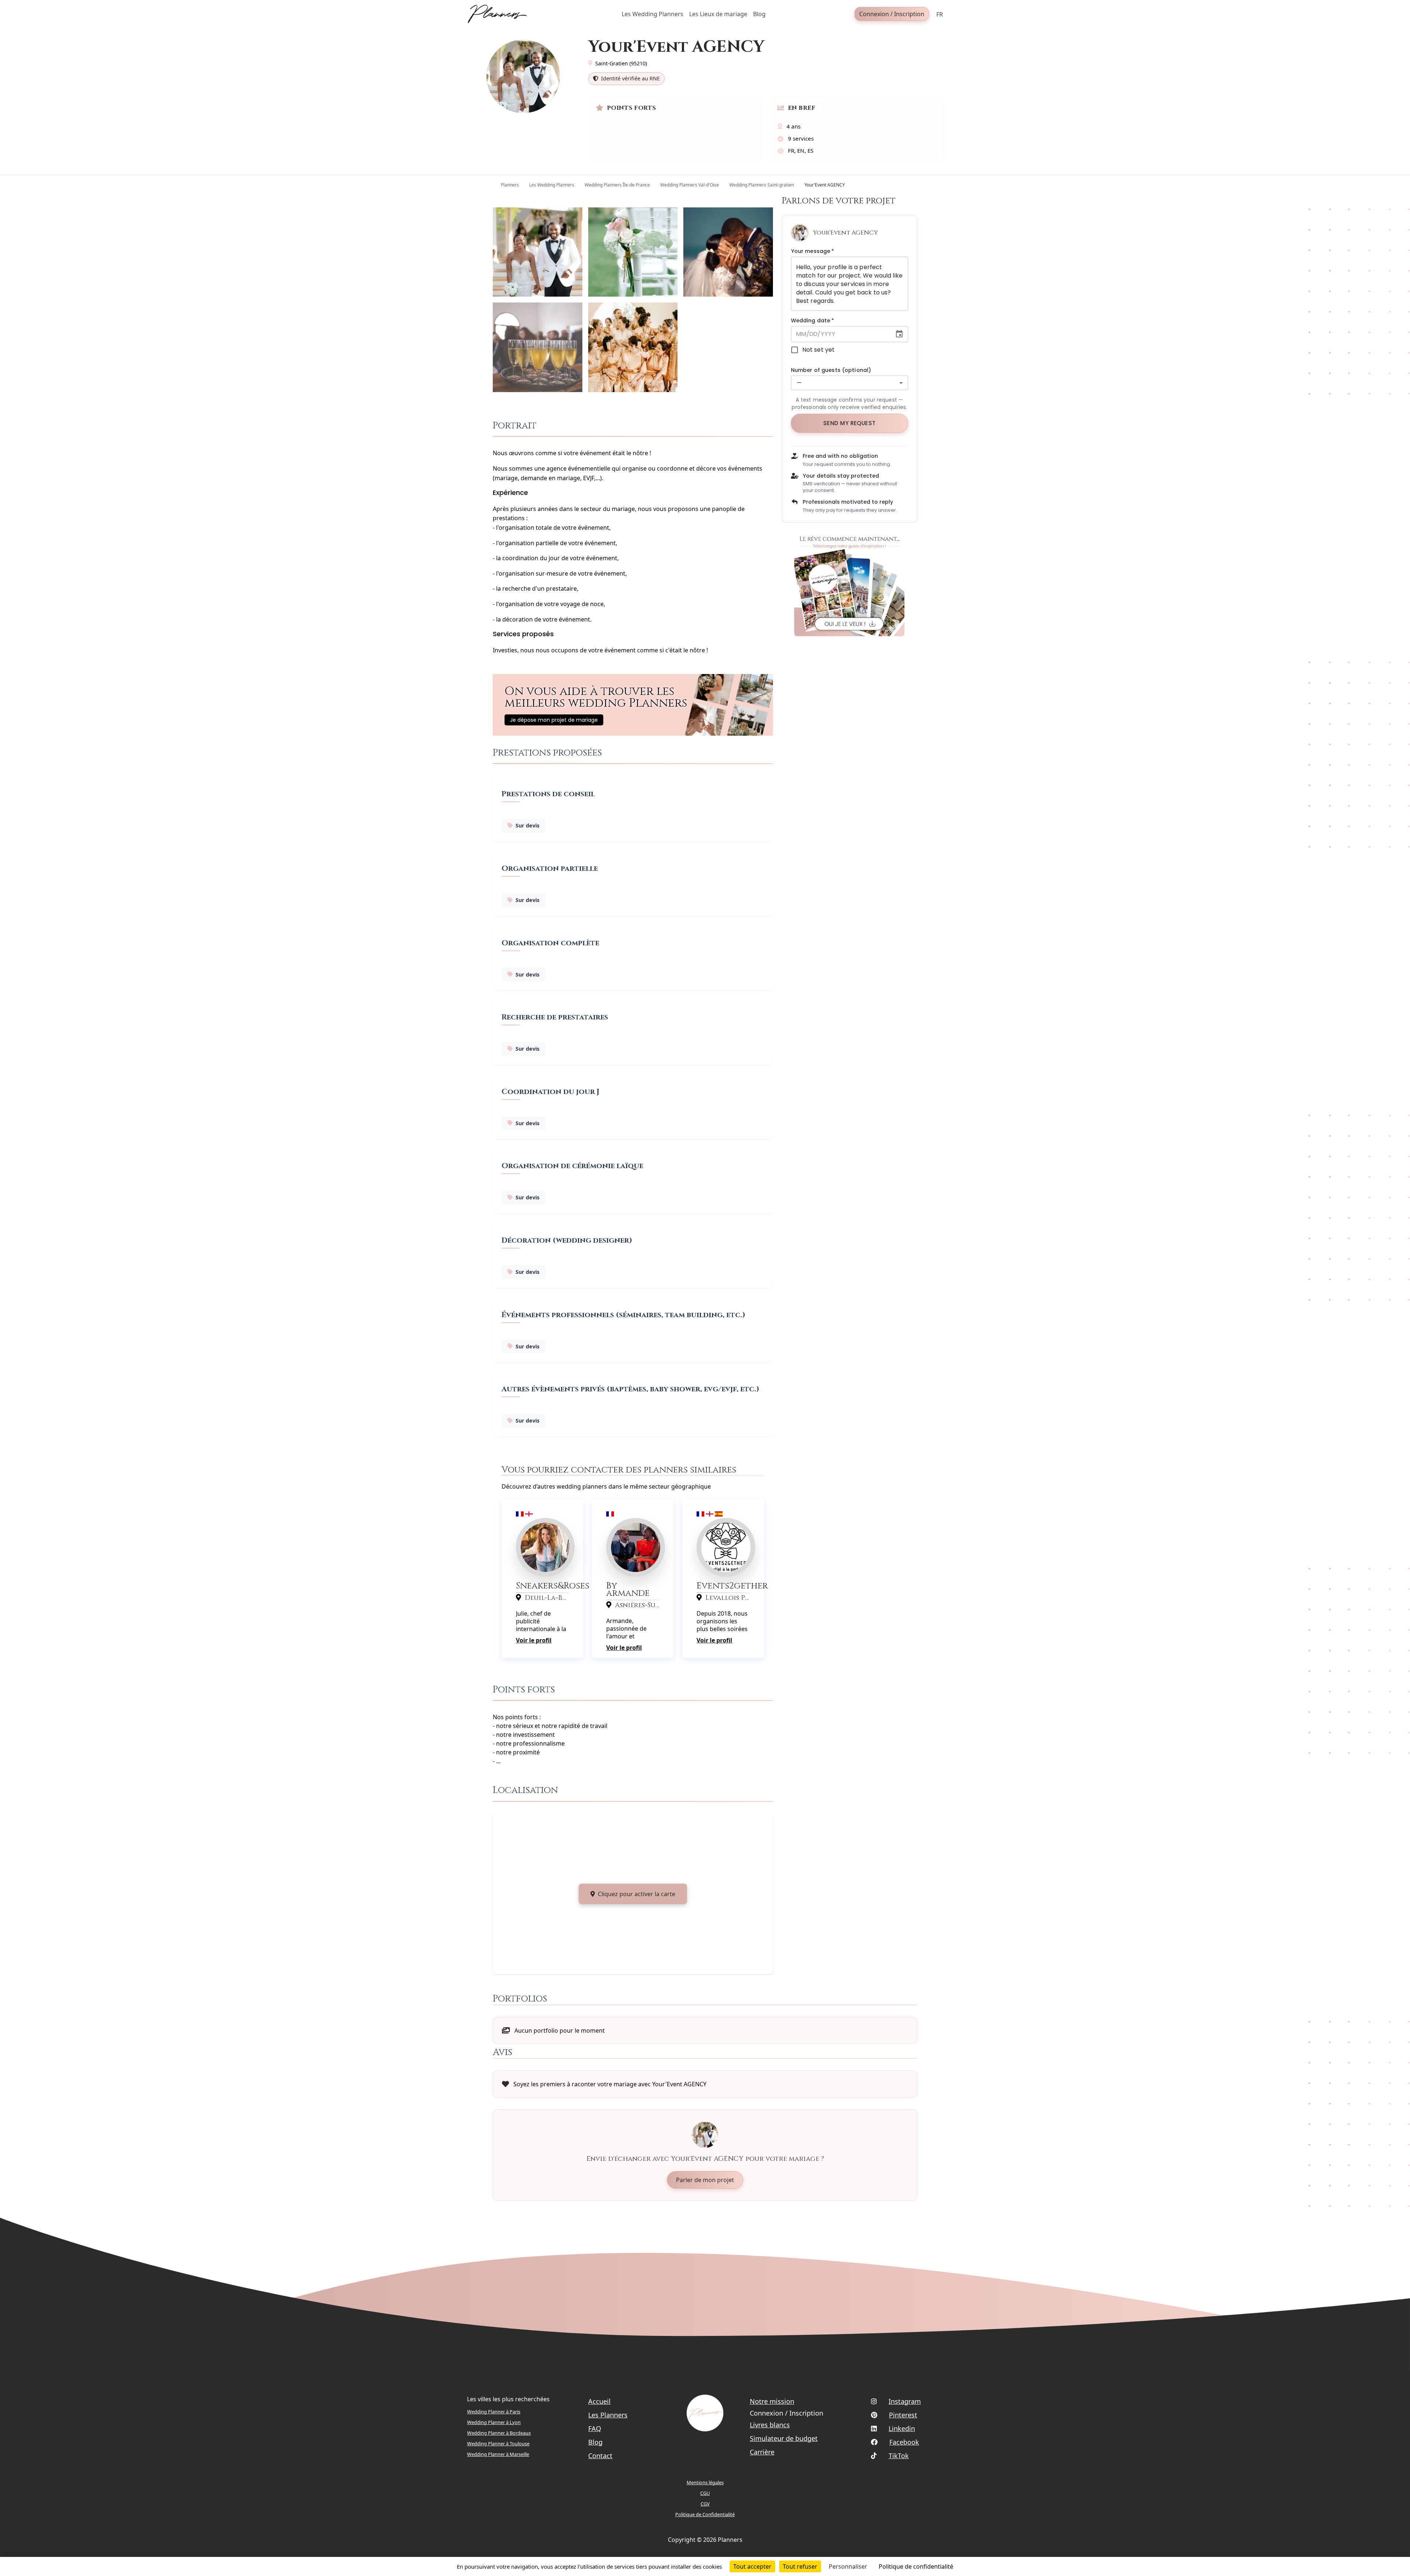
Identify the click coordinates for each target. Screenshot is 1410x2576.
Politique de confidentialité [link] (916, 2566)
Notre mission (772, 2401)
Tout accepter (752, 2566)
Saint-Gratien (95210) (621, 63)
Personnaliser (848, 2566)
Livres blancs (770, 2425)
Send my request (849, 423)
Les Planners (608, 2415)
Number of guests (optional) (831, 370)
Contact (600, 2456)
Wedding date (813, 320)
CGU (705, 2493)
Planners (510, 185)
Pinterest (903, 2415)
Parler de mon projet (705, 2180)
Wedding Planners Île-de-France (617, 185)
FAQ (595, 2428)
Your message (813, 251)
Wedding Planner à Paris (494, 2412)
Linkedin (902, 2428)
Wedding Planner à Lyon (494, 2422)
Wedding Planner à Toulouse (498, 2443)
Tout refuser (800, 2566)
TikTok (899, 2456)
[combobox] (849, 383)
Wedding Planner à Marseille (498, 2454)
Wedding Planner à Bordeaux (499, 2433)
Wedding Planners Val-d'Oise (690, 185)
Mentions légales (705, 2482)
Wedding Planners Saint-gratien (762, 185)
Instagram (905, 2401)
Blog (595, 2442)
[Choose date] (899, 334)
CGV (705, 2504)
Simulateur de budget (784, 2438)
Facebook (904, 2442)
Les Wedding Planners (552, 185)
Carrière (762, 2452)
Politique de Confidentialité (705, 2514)
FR (940, 14)
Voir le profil (534, 1640)
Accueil (599, 2401)
